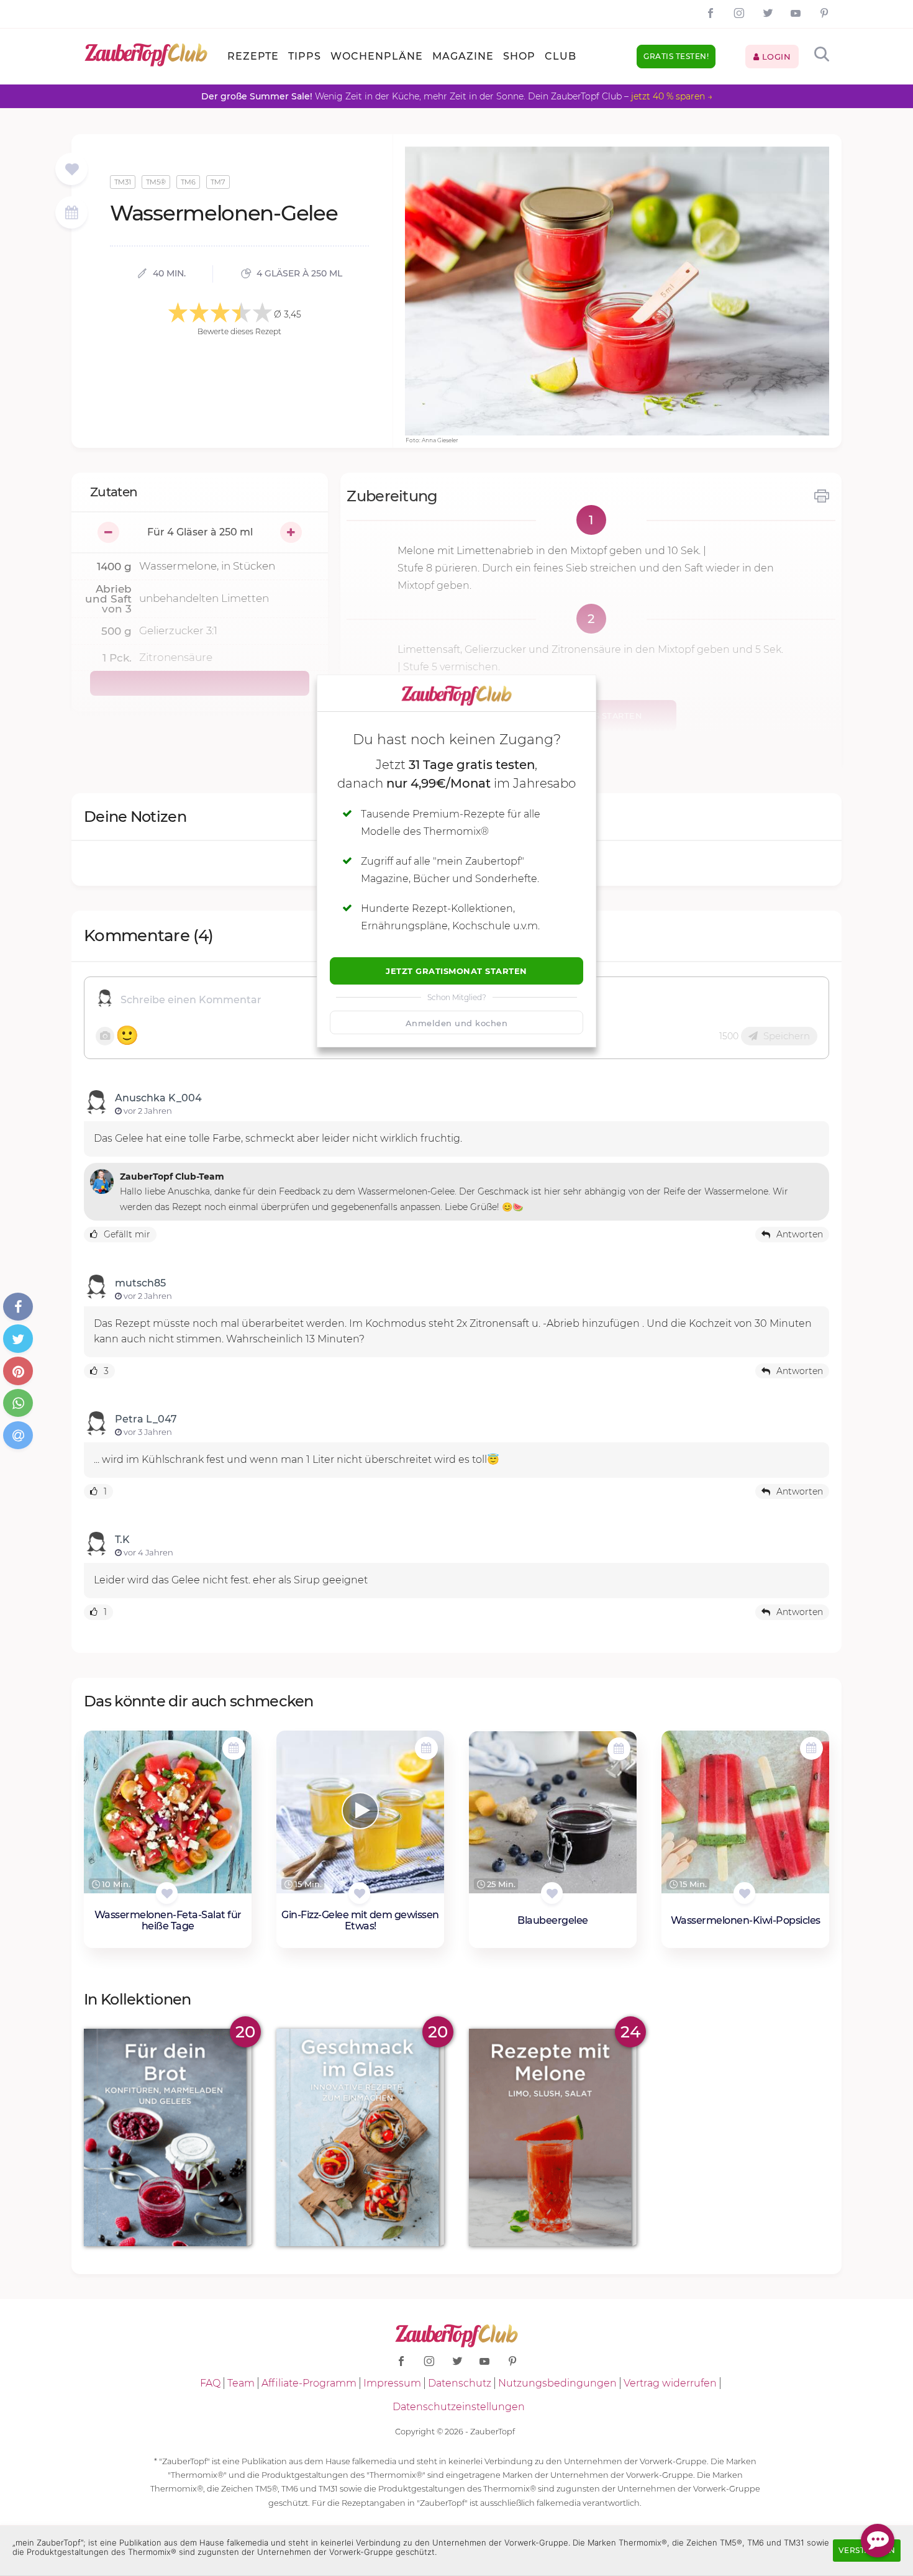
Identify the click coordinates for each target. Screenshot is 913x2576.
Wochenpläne (377, 56)
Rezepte (253, 56)
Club (561, 56)
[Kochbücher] (72, 170)
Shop (519, 56)
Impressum (392, 2383)
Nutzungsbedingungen (557, 2383)
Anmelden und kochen (457, 1023)
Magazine (463, 56)
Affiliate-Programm (309, 2383)
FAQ (210, 2383)
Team (241, 2383)
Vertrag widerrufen (670, 2383)
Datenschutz (460, 2383)
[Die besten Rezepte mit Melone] (553, 2138)
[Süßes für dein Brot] (168, 2138)
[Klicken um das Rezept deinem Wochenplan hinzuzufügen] (234, 1748)
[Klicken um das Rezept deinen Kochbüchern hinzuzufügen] (167, 1893)
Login (775, 57)
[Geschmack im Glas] (360, 2138)
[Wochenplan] (71, 214)
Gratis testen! (676, 56)
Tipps (305, 56)
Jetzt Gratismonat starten (457, 971)
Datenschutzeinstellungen (459, 2407)
